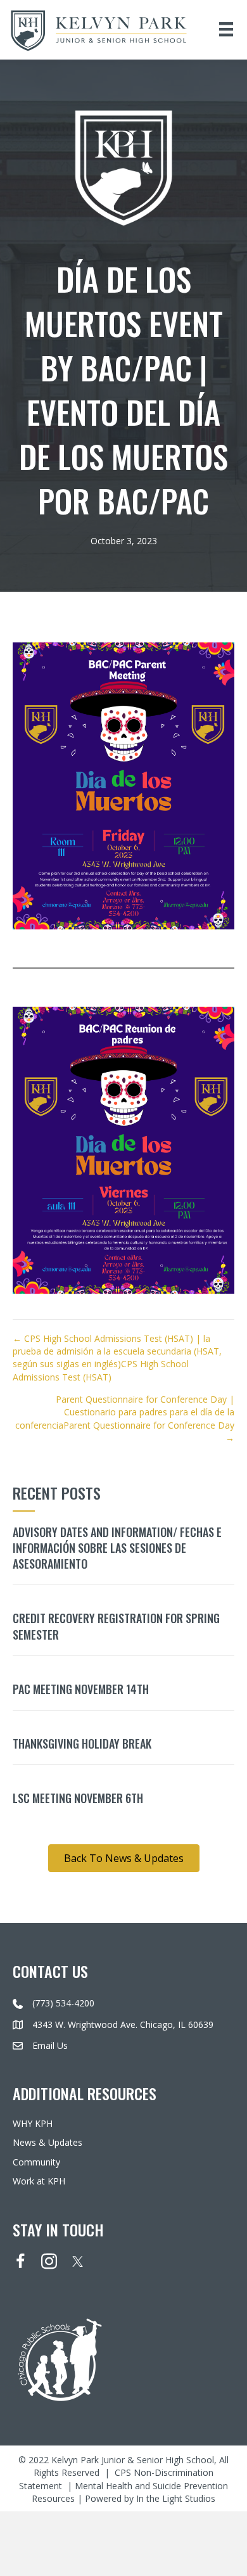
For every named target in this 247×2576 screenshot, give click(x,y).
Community (36, 2162)
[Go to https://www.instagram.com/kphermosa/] (49, 2262)
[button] (124, 1858)
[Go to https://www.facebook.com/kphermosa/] (21, 2262)
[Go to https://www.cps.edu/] (123, 2359)
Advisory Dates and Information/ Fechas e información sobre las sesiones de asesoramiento (117, 1548)
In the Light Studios (176, 2498)
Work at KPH (39, 2181)
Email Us (50, 2045)
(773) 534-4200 (63, 2004)
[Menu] (226, 29)
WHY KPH (33, 2123)
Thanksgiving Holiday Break (82, 1744)
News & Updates (47, 2143)
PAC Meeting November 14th (81, 1689)
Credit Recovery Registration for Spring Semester (116, 1626)
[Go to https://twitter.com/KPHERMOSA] (78, 2261)
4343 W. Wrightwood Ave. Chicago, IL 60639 (123, 2024)
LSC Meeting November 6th (78, 1798)
